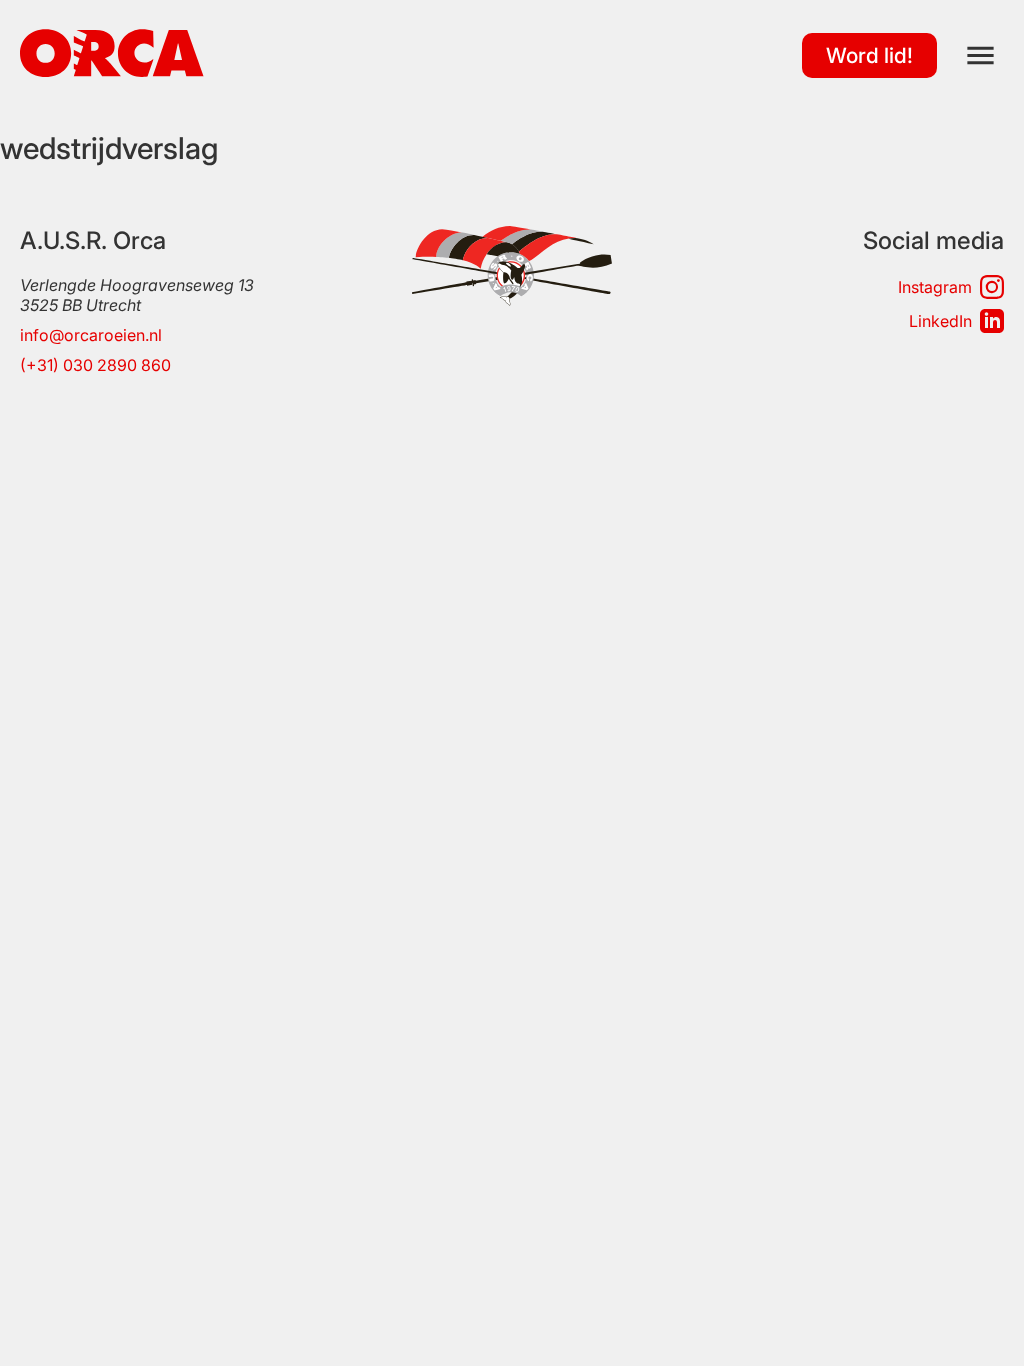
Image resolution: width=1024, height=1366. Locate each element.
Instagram (935, 287)
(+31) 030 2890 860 (95, 365)
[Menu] (980, 55)
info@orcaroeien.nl (91, 335)
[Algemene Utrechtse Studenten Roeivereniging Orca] (112, 71)
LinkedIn (940, 321)
